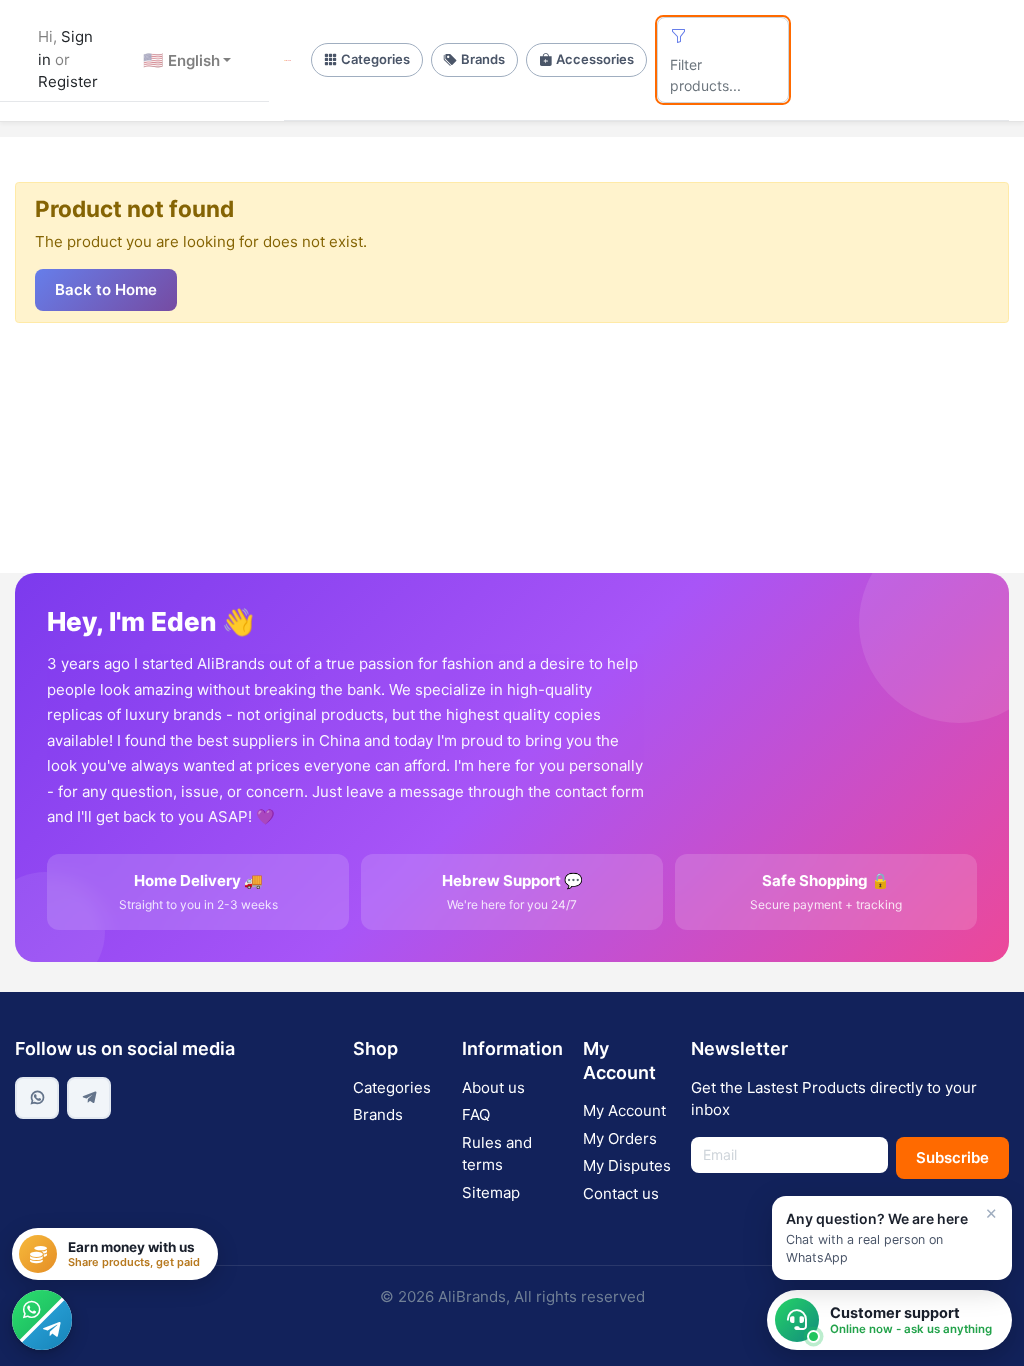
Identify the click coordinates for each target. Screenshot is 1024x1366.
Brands (483, 59)
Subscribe (952, 1157)
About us (493, 1087)
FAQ (476, 1114)
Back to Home (106, 289)
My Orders (620, 1138)
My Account (624, 1110)
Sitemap (491, 1192)
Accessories (595, 59)
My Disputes (627, 1165)
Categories (375, 59)
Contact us (621, 1193)
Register (68, 81)
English (181, 60)
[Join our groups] (42, 1320)
